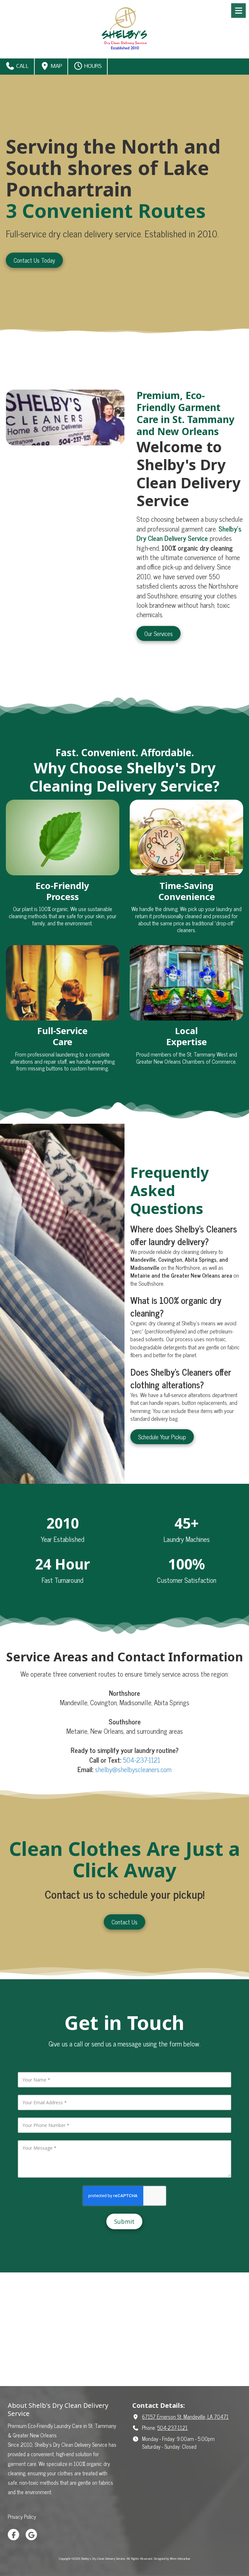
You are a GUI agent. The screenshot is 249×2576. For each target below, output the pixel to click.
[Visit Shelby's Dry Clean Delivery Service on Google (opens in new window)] (31, 2535)
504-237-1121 (142, 1760)
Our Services (159, 633)
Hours (92, 66)
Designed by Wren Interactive (172, 2558)
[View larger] (186, 983)
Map (56, 66)
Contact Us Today (34, 260)
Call (22, 66)
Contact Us (124, 1922)
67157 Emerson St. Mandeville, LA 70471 (185, 2417)
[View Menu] (238, 11)
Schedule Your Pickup (162, 1437)
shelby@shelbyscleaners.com (133, 1769)
